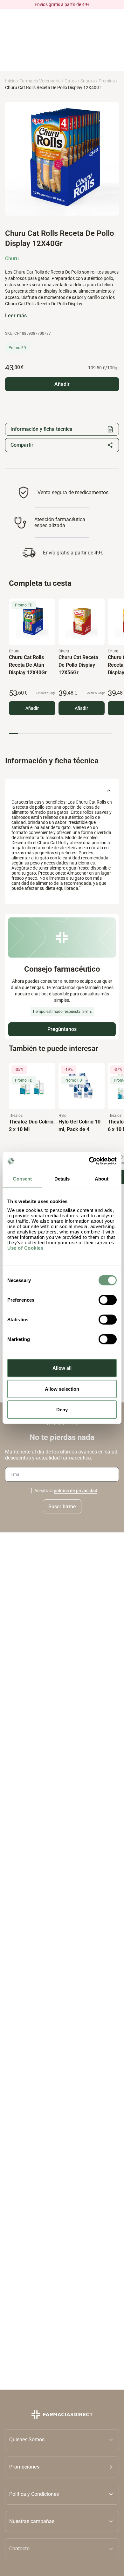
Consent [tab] (22, 1178)
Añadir (32, 708)
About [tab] (102, 1178)
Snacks (88, 81)
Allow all (62, 1368)
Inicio (10, 81)
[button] (62, 2467)
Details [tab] (62, 1178)
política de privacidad (76, 1491)
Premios (107, 81)
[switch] (108, 1300)
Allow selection (62, 1389)
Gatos (71, 81)
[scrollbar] (60, 733)
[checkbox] (29, 1491)
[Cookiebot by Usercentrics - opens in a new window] (89, 1161)
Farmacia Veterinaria (40, 81)
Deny (62, 1410)
